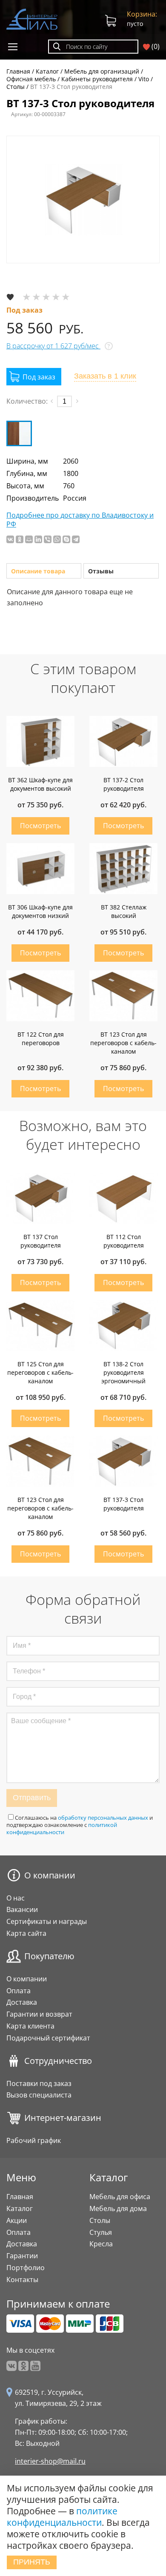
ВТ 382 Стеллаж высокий (124, 911)
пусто (142, 19)
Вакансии (22, 1909)
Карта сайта (26, 1933)
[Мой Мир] (29, 539)
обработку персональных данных (103, 1818)
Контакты (22, 2280)
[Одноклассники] (20, 539)
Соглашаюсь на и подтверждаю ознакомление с (80, 1825)
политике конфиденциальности (62, 2517)
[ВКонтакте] (10, 539)
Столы (100, 2220)
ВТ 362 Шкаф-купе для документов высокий (40, 784)
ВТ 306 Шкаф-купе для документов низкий (40, 911)
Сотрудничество (58, 2061)
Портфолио (26, 2268)
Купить (40, 826)
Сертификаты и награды (47, 1921)
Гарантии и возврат (39, 2014)
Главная (20, 2197)
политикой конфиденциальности (62, 1828)
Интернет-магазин (63, 2118)
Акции (17, 2220)
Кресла (101, 2244)
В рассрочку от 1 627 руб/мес (53, 346)
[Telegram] (76, 539)
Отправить (32, 1798)
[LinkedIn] (38, 539)
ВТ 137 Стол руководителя (41, 1241)
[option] (83, 199)
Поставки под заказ (39, 2083)
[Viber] (48, 539)
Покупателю (49, 1956)
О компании (50, 1875)
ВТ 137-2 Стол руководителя (124, 784)
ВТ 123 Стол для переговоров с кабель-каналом (123, 1043)
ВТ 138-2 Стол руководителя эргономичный (123, 1372)
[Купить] (34, 377)
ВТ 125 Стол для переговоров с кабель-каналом (40, 1372)
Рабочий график (34, 2140)
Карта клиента (30, 2026)
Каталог (20, 2208)
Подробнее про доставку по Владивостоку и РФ (80, 520)
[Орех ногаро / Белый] (19, 433)
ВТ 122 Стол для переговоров (41, 1039)
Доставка (22, 2002)
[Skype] (66, 539)
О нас (16, 1898)
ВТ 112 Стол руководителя (124, 1241)
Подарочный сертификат (48, 2038)
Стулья (101, 2232)
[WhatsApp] (57, 539)
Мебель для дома (118, 2208)
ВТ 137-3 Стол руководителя (124, 1504)
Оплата (19, 1991)
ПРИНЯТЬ (32, 2562)
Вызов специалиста (39, 2095)
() (155, 47)
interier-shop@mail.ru (50, 2461)
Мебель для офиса (120, 2197)
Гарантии (22, 2256)
